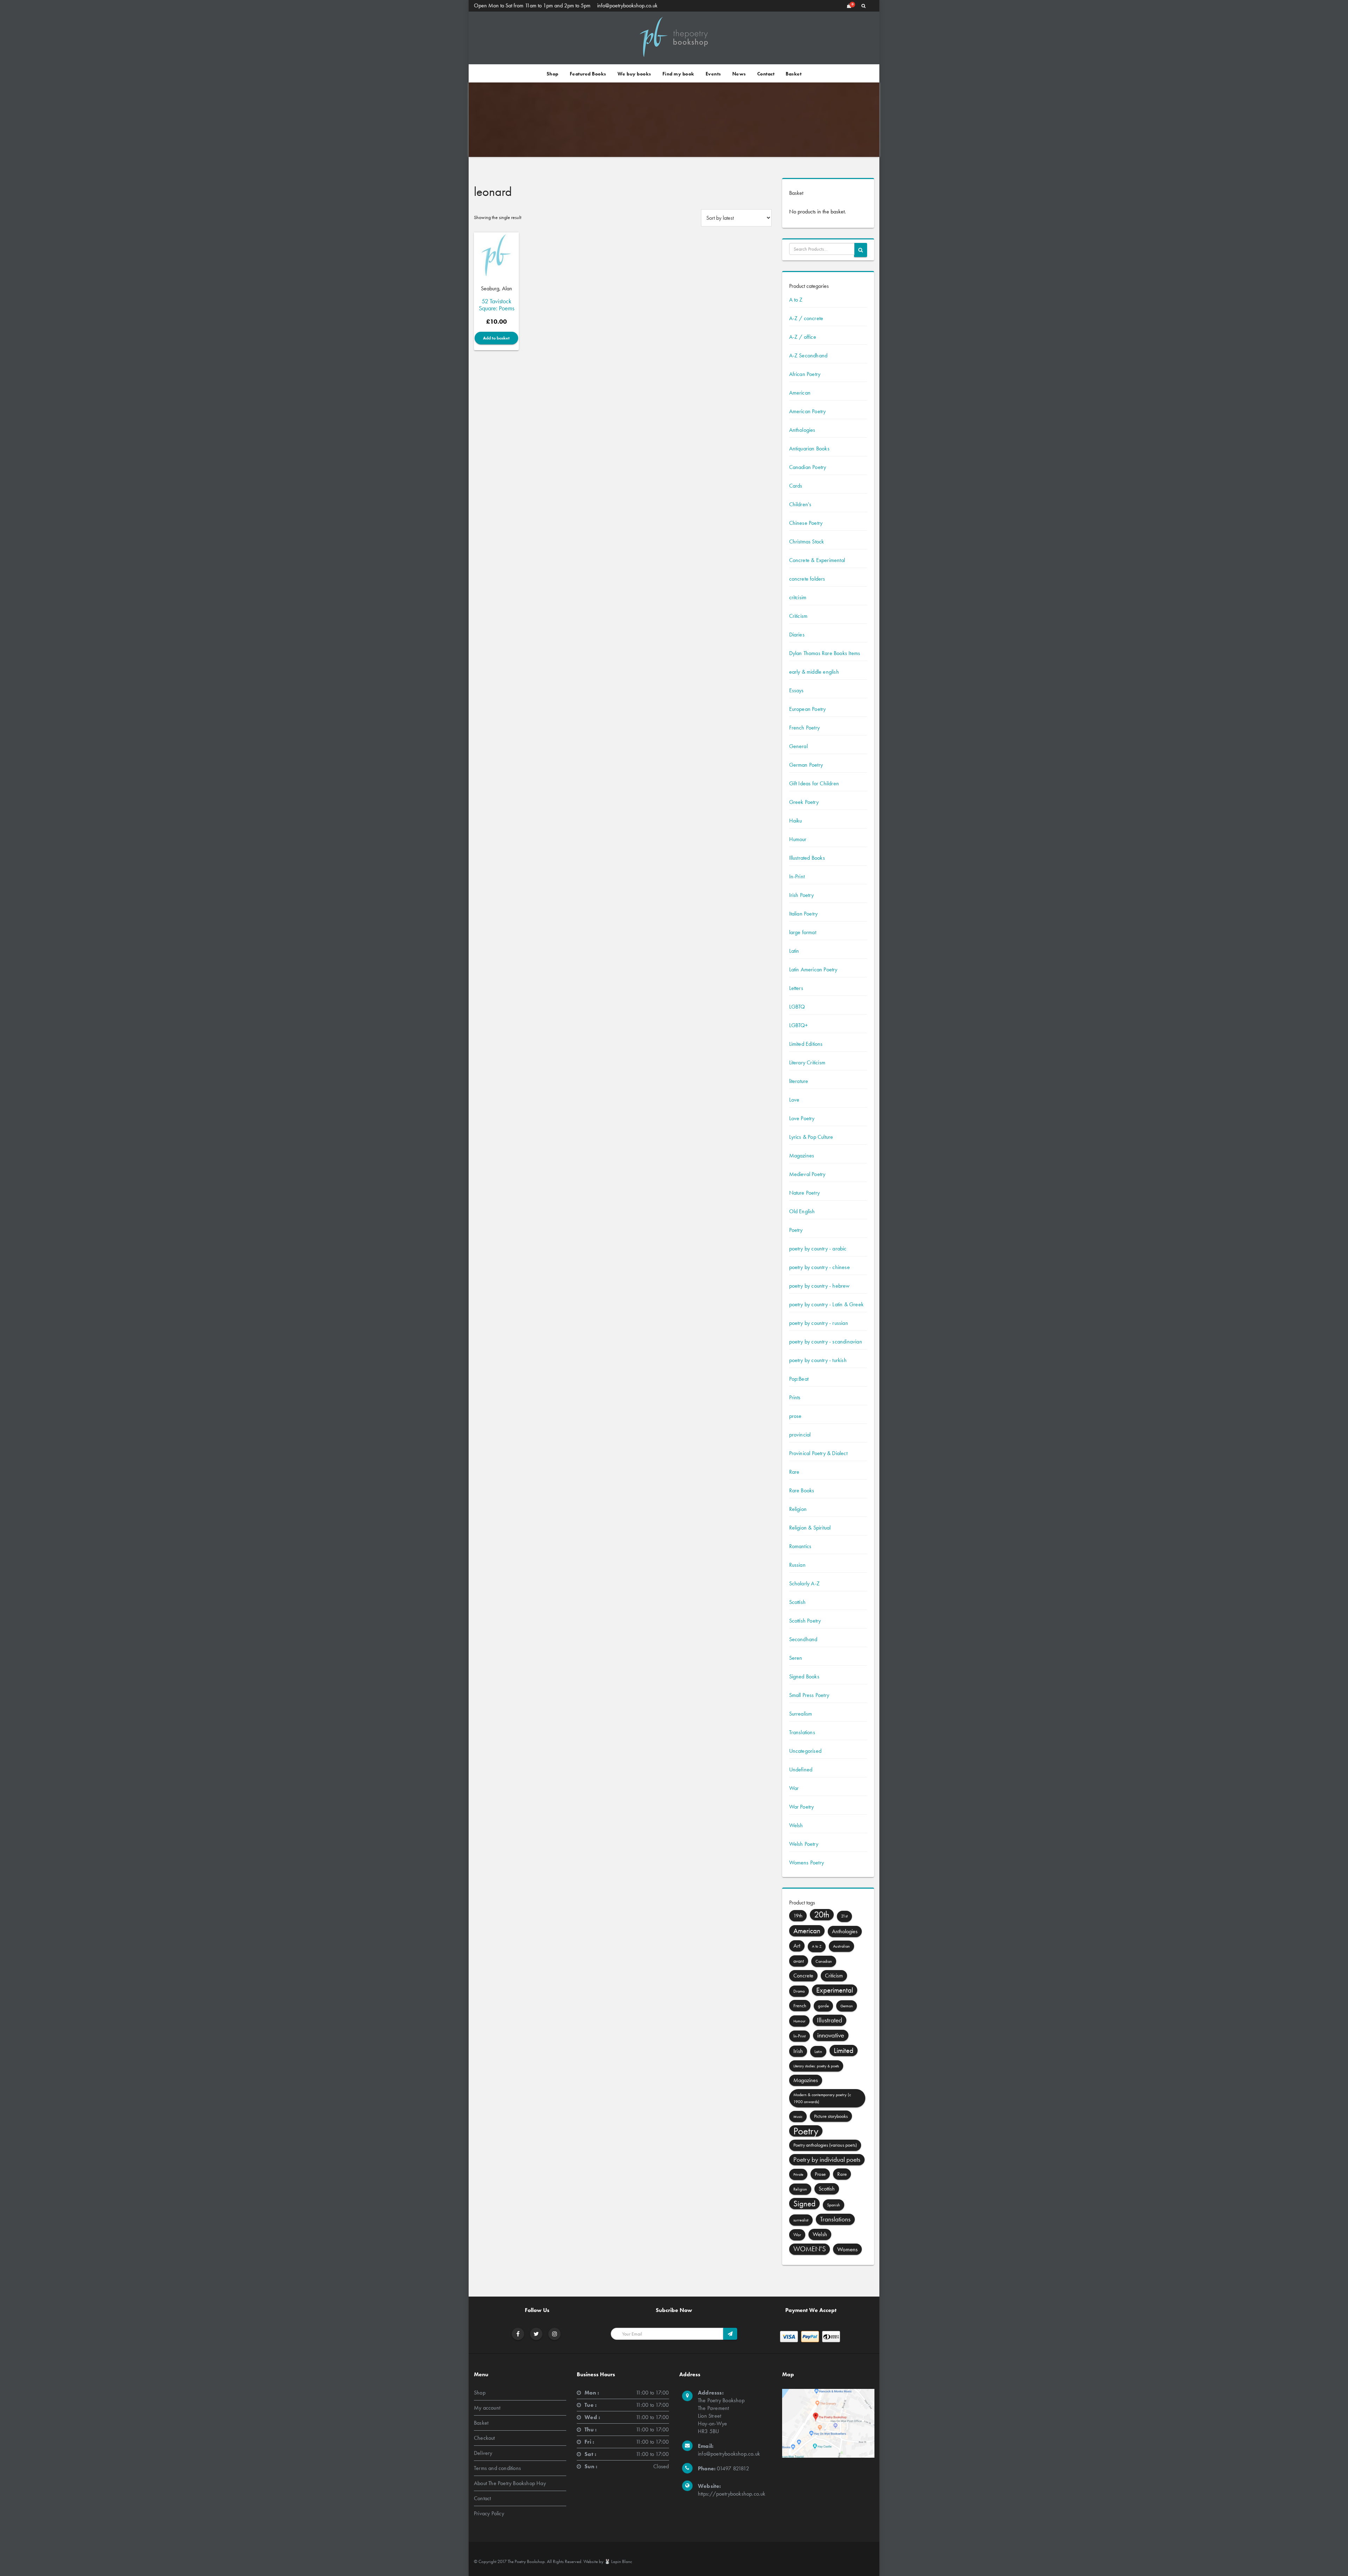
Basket (794, 74)
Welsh (796, 1825)
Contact (766, 74)
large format (803, 932)
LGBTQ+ (799, 1025)
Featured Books (588, 74)
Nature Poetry (805, 1193)
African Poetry (805, 374)
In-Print (797, 876)
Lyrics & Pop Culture (811, 1137)
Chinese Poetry (806, 523)
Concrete (803, 1976)
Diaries (797, 635)
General (798, 746)
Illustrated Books (807, 858)
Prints (795, 1397)
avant (799, 1961)
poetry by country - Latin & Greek (827, 1304)
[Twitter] (536, 2334)
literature (799, 1081)
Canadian (824, 1961)
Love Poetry (802, 1118)
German (847, 2006)
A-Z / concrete (806, 318)
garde (823, 2006)
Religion (798, 1509)
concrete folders (807, 579)
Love (794, 1100)
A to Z (796, 300)
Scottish (798, 1602)
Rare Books (802, 1490)
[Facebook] (518, 2334)
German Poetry (806, 765)
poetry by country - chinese (820, 1267)
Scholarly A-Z (805, 1583)
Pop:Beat (799, 1379)
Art (797, 1946)
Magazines (802, 1155)
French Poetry (805, 728)
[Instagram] (555, 2334)
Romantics (800, 1546)
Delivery (483, 2453)
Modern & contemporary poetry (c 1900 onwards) (822, 2098)
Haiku (796, 821)
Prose (820, 2174)
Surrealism (801, 1714)
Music (798, 2116)
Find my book (678, 74)
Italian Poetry (804, 914)
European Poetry (808, 709)
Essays (797, 690)
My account (487, 2408)
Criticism (798, 616)
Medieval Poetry (807, 1174)
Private (798, 2174)
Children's (800, 504)
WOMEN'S (810, 2249)
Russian (797, 1565)
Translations (802, 1732)
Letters (796, 988)
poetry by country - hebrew (820, 1286)
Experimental (835, 1990)
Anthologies (802, 430)
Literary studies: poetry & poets (816, 2066)
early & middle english (814, 672)
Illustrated (830, 2020)
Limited (844, 2050)
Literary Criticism (807, 1062)
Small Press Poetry (809, 1695)
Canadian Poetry (808, 467)
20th (822, 1914)
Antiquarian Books (809, 448)
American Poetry (808, 411)
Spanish (834, 2205)
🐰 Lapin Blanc (618, 2561)
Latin (794, 951)
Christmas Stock (807, 541)
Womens (847, 2249)
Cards (796, 486)
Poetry (796, 1230)
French (800, 2006)
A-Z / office (803, 337)
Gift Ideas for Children (814, 783)
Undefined (801, 1769)
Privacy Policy (489, 2513)
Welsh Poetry (804, 1844)
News (739, 74)
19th (798, 1916)
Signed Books (804, 1676)
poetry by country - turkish (818, 1360)
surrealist (801, 2220)
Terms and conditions (497, 2468)
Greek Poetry (804, 802)
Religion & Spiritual (810, 1528)
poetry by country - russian (819, 1323)
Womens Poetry (807, 1862)
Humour (798, 839)
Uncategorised (805, 1751)
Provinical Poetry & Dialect (818, 1453)
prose (795, 1416)
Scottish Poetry (805, 1621)
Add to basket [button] (496, 338)
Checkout (484, 2438)
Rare (794, 1472)
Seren (796, 1658)
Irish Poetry (801, 895)
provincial (800, 1435)
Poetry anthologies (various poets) (825, 2145)
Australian (841, 1946)
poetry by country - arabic (818, 1249)
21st (844, 1916)
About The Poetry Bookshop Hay (510, 2483)
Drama (799, 1991)
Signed (804, 2204)
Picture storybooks (831, 2116)
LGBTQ (797, 1007)
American (800, 393)
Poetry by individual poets (827, 2159)
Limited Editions (806, 1044)
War (794, 1788)
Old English (802, 1211)
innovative (831, 2035)
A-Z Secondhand (808, 355)
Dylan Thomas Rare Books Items (825, 653)
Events (713, 74)
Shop (553, 74)
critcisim (798, 597)
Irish (798, 2051)
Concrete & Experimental (817, 560)
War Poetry (802, 1807)
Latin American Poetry (813, 969)
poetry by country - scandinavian (826, 1342)
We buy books (634, 74)
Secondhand (803, 1639)
